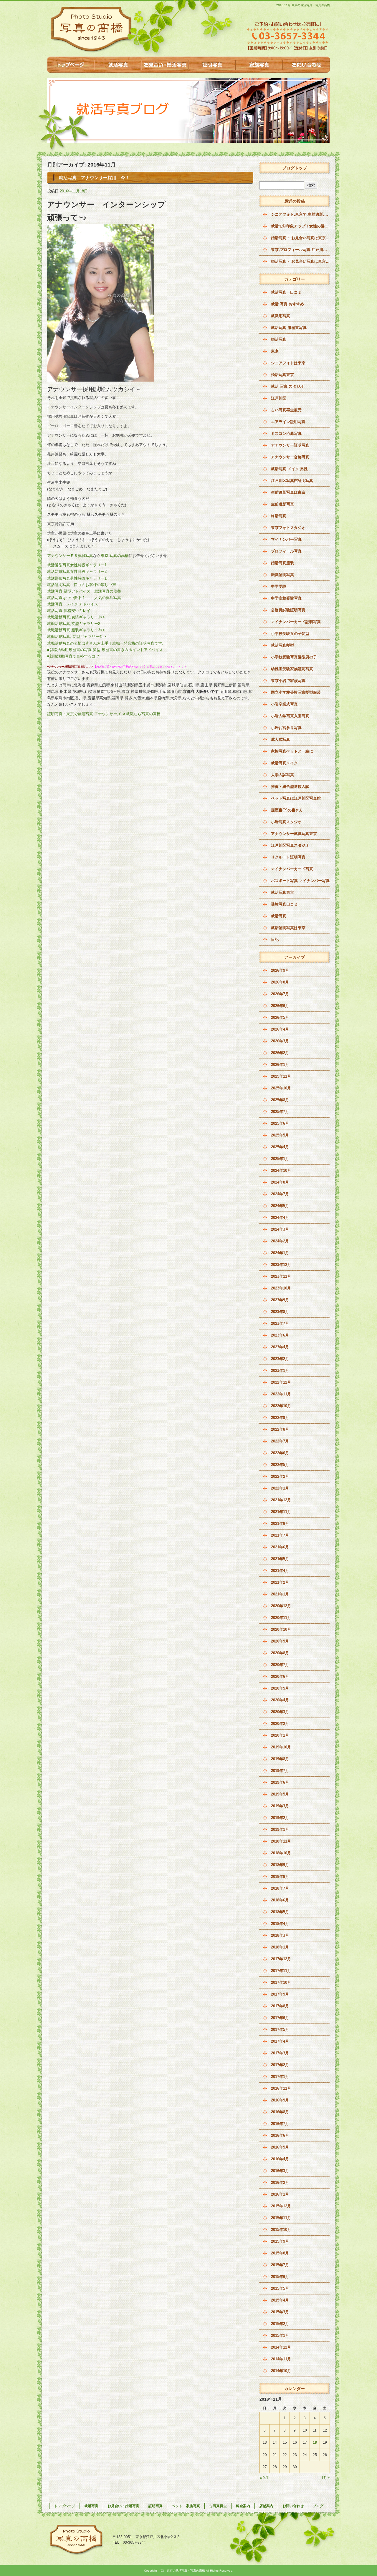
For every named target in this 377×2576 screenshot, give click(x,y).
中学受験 (279, 586)
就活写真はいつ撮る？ (66, 598)
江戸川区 (279, 398)
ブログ (318, 2506)
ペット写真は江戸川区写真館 (296, 798)
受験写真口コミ (284, 904)
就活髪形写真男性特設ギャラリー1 (79, 578)
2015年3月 (280, 2312)
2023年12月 (281, 1265)
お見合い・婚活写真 (165, 65)
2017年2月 (280, 2065)
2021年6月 (280, 1547)
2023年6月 (280, 1335)
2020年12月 (281, 1606)
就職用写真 (281, 316)
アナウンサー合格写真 (290, 457)
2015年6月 (280, 2277)
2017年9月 (280, 1994)
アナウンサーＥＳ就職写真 (70, 556)
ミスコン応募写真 (286, 434)
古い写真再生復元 (286, 410)
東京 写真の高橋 (115, 556)
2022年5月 (280, 1465)
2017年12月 (281, 1959)
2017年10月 (281, 1982)
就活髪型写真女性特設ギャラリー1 (79, 565)
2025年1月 (280, 1159)
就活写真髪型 (282, 645)
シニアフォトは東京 (288, 363)
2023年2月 (280, 1359)
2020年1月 (280, 1735)
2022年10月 (281, 1406)
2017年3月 (280, 2053)
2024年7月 (280, 1194)
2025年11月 (281, 1076)
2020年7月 (280, 1665)
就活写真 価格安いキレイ (69, 611)
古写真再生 (218, 2506)
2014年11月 (281, 2359)
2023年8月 (280, 1312)
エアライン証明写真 (288, 422)
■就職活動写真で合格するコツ (73, 656)
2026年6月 (280, 1006)
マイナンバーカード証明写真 (296, 622)
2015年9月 (280, 2241)
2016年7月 (280, 2124)
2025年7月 (280, 1112)
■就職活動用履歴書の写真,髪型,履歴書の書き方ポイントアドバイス (105, 650)
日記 (275, 940)
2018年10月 (281, 1853)
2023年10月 (281, 1288)
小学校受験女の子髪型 (290, 634)
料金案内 (243, 2506)
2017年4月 (280, 2041)
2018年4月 (280, 1924)
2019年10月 (281, 1747)
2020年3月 (280, 1712)
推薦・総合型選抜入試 (290, 787)
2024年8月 (280, 1182)
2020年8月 (280, 1653)
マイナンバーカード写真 (292, 869)
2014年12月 (281, 2347)
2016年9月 (280, 2100)
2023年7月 (280, 1323)
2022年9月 (280, 1418)
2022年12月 (281, 1382)
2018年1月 (280, 1947)
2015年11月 (281, 2218)
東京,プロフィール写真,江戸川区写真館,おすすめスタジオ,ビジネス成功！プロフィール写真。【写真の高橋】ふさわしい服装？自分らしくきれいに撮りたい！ (300, 250)
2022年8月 (280, 1429)
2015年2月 (280, 2324)
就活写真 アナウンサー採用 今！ (94, 178)
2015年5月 (280, 2288)
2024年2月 (280, 1241)
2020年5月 (280, 1688)
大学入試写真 (282, 775)
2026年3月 (280, 1041)
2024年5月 (280, 1206)
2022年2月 (280, 1476)
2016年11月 (281, 2088)
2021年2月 (280, 1582)
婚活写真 (279, 339)
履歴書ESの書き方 (287, 810)
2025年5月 (280, 1135)
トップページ (71, 65)
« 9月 (264, 2478)
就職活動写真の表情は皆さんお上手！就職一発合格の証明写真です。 (106, 643)
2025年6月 (280, 1123)
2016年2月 (280, 2183)
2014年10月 (281, 2371)
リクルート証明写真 (288, 857)
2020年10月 (281, 1629)
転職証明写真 (282, 575)
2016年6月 (280, 2135)
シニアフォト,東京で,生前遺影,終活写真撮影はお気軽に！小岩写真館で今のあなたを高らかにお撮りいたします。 (300, 214)
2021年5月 (280, 1559)
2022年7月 (280, 1441)
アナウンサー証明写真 (290, 445)
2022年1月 (280, 1488)
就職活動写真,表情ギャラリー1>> (77, 617)
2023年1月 (280, 1371)
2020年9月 (280, 1641)
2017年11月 (281, 1971)
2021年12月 (281, 1500)
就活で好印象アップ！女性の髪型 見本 (300, 226)
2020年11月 (281, 1618)
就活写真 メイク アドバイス (73, 604)
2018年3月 (280, 1935)
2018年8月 (280, 1877)
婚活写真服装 (282, 563)
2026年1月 (280, 1065)
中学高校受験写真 (286, 598)
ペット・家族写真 (259, 65)
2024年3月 (280, 1229)
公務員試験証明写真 (288, 610)
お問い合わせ (306, 65)
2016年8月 (280, 2112)
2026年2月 (280, 1053)
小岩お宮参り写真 (286, 728)
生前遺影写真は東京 (288, 492)
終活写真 (279, 516)
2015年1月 (280, 2335)
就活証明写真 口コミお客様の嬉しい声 (85, 585)
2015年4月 (280, 2300)
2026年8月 (280, 982)
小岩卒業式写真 (284, 704)
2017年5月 (280, 2030)
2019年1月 (280, 1829)
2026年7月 (280, 994)
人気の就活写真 (108, 598)
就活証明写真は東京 (288, 928)
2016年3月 (280, 2171)
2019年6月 (280, 1782)
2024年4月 (280, 1218)
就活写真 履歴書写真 (289, 328)
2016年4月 (280, 2159)
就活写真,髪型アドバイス (69, 591)
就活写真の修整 (108, 591)
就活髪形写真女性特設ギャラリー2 (79, 571)
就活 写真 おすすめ (287, 304)
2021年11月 (281, 1512)
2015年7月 (280, 2265)
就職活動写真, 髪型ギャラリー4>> (77, 636)
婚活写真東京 (282, 375)
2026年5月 (280, 1017)
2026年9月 (280, 970)
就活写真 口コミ (286, 292)
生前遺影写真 (282, 504)
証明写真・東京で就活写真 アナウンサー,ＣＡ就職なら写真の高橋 (104, 714)
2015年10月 (281, 2230)
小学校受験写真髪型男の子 (294, 657)
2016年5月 (280, 2147)
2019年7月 (280, 1771)
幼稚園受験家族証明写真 (292, 669)
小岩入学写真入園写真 (290, 716)
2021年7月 (280, 1535)
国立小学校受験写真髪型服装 (296, 692)
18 (315, 2442)
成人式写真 (281, 739)
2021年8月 (280, 1524)
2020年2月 (280, 1724)
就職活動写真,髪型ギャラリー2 (74, 624)
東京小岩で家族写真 (288, 681)
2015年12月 (281, 2206)
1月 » (326, 2478)
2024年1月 (280, 1253)
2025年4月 (280, 1147)
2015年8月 (280, 2253)
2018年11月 (281, 1841)
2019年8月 (280, 1759)
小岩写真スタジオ (286, 822)
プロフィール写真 (286, 551)
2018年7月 (280, 1888)
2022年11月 (281, 1394)
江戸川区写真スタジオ (290, 845)
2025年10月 (281, 1088)
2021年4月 (280, 1571)
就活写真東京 (282, 892)
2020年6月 (280, 1676)
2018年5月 (280, 1912)
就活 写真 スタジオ (287, 386)
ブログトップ (295, 168)
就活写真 (118, 65)
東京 (275, 351)
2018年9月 (280, 1865)
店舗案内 (266, 2506)
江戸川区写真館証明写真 (292, 481)
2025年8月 (280, 1100)
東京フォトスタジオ (288, 528)
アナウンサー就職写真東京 (294, 834)
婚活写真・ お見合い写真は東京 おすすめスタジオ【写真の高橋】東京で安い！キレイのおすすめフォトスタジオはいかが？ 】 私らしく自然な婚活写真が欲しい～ (300, 238)
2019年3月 (280, 1806)
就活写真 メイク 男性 (289, 469)
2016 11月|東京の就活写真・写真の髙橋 (303, 5)
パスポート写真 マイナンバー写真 (300, 881)
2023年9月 (280, 1300)
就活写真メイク (284, 763)
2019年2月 (280, 1818)
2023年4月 (280, 1347)
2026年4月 (280, 1029)
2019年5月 (280, 1794)
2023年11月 (281, 1276)
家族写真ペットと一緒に (292, 751)
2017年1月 (280, 2077)
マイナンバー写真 (286, 539)
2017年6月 (280, 2018)
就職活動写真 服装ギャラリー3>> (77, 630)
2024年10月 (281, 1170)
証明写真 (212, 65)
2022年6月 (280, 1453)
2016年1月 (280, 2194)
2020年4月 (280, 1700)
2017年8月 (280, 2006)
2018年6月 (280, 1900)
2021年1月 (280, 1594)
